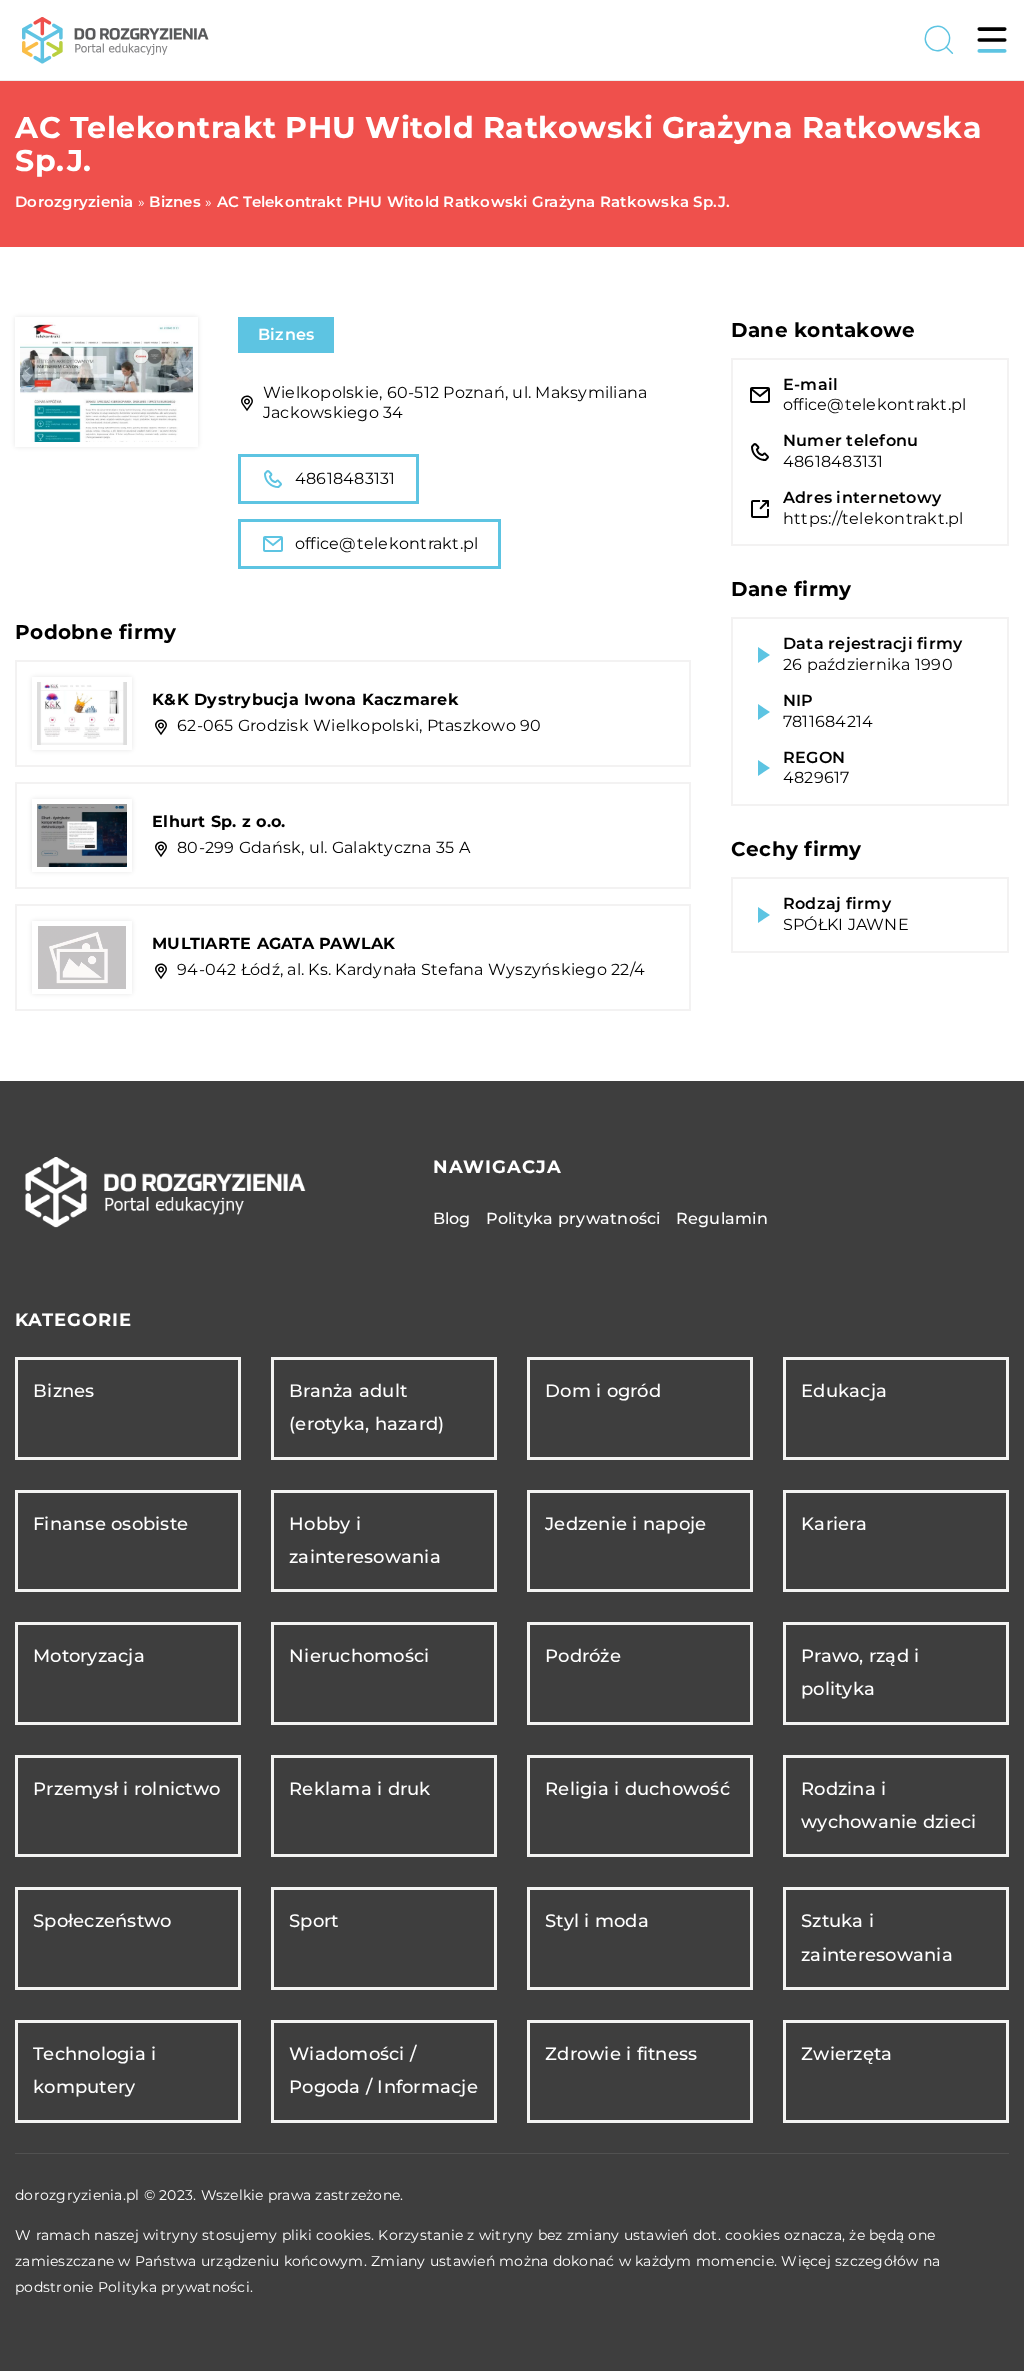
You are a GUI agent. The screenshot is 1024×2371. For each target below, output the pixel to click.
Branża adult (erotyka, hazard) (366, 1407)
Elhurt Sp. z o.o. (218, 821)
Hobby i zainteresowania (365, 1540)
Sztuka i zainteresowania (877, 1937)
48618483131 (345, 478)
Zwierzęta (846, 2054)
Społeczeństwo (102, 1921)
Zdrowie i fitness (621, 2054)
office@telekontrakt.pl (387, 543)
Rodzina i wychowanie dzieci (888, 1805)
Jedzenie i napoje (625, 1524)
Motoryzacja (89, 1656)
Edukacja (844, 1391)
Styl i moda (597, 1921)
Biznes (286, 334)
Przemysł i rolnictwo (126, 1789)
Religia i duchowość (637, 1789)
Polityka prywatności (573, 1218)
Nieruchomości (359, 1656)
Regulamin (722, 1218)
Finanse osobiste (110, 1524)
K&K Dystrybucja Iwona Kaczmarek (305, 699)
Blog (452, 1218)
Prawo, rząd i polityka (860, 1672)
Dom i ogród (603, 1391)
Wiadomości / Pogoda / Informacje (383, 2070)
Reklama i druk (360, 1789)
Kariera (834, 1524)
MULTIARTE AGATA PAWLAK (274, 943)
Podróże (583, 1656)
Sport (313, 1921)
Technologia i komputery (94, 2070)
